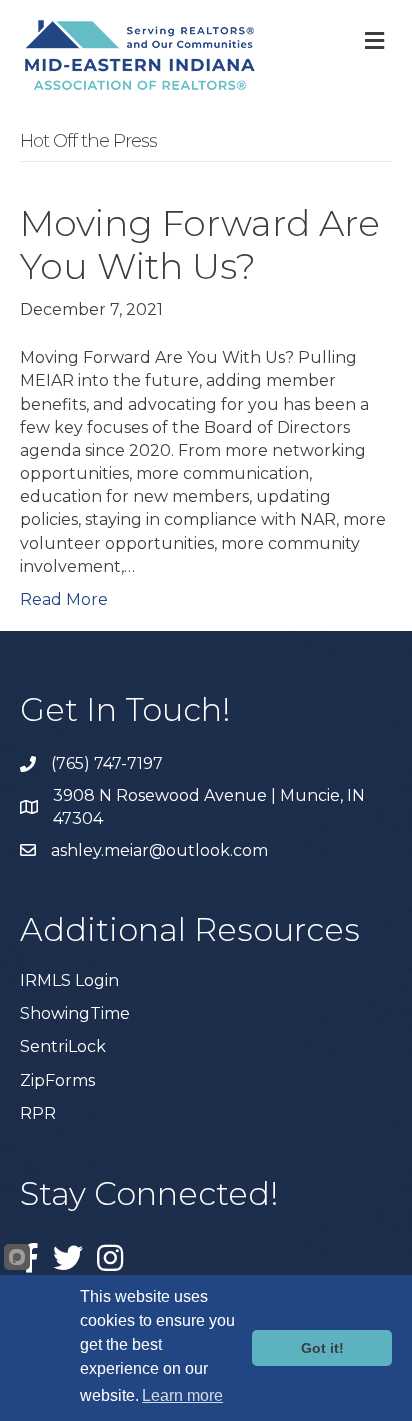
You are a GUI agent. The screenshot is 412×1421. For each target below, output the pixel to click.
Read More (64, 599)
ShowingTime (75, 1013)
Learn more (182, 1395)
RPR (38, 1113)
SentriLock (63, 1046)
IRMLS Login (69, 980)
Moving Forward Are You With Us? (200, 244)
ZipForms (57, 1080)
